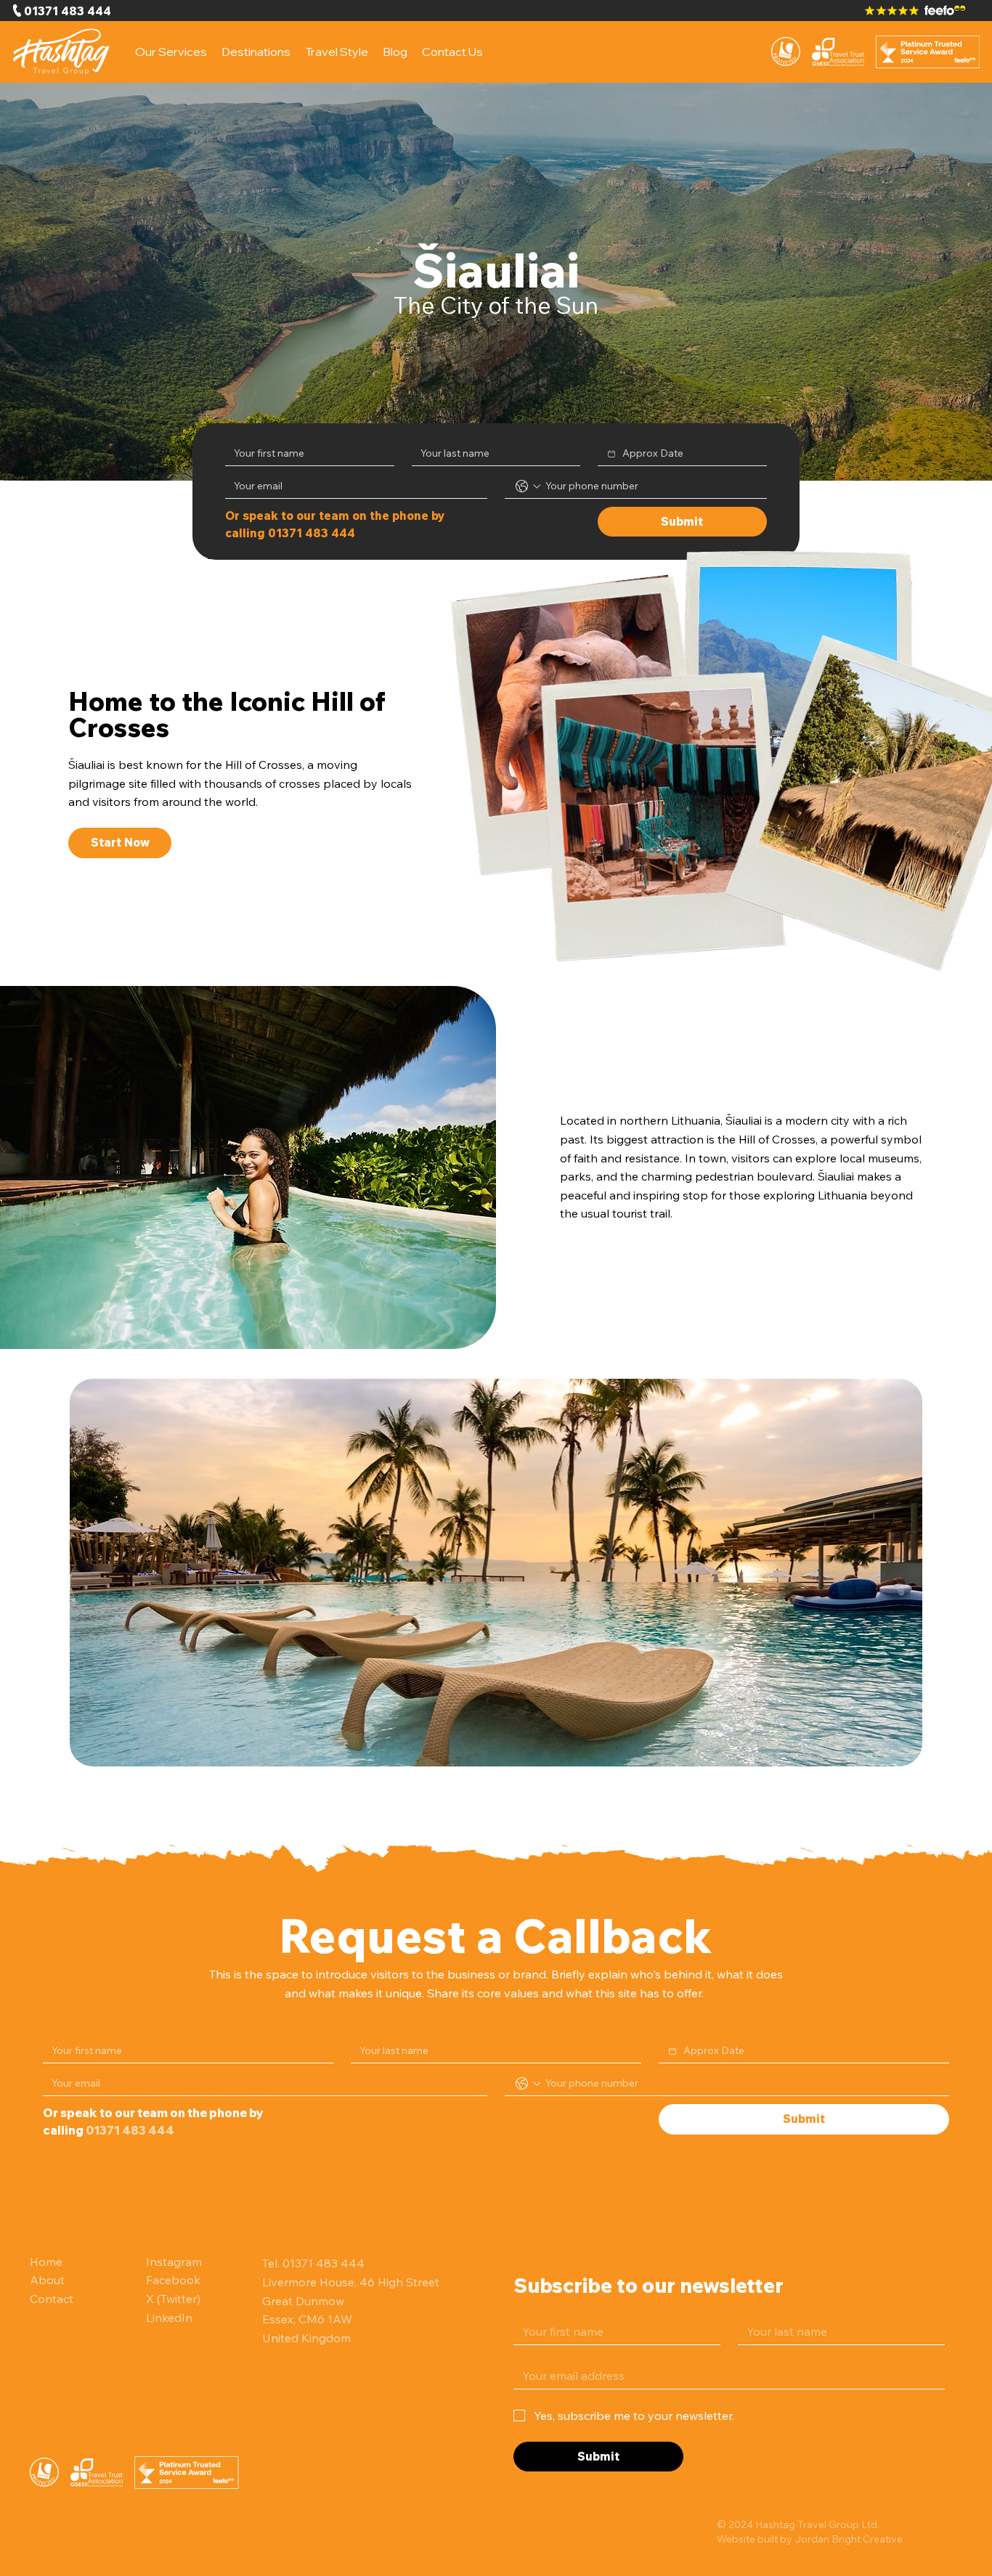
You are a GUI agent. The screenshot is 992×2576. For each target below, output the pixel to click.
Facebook (173, 2280)
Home (46, 2262)
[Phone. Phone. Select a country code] (528, 486)
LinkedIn (169, 2318)
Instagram (174, 2262)
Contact (52, 2299)
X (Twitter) (173, 2299)
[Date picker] (611, 454)
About (47, 2280)
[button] (256, 52)
